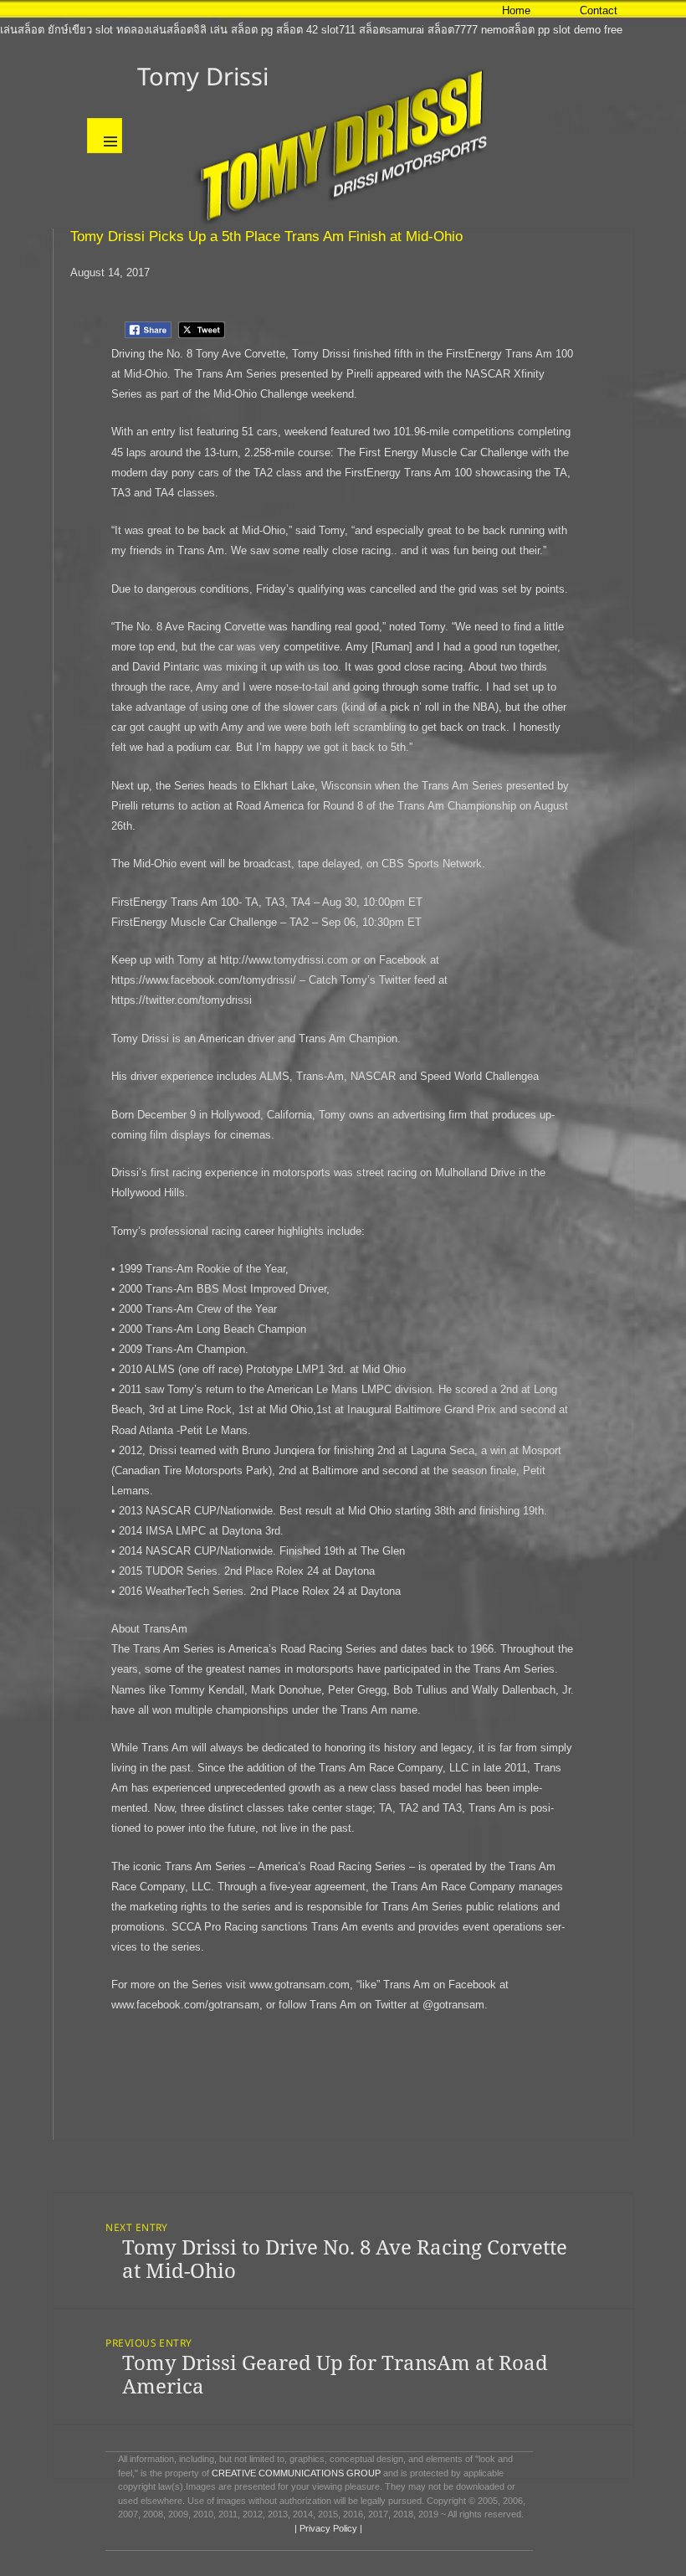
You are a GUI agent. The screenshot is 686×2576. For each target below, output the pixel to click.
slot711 (338, 30)
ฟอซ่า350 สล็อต (218, 10)
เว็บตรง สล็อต (104, 10)
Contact (599, 10)
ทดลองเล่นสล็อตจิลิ (161, 30)
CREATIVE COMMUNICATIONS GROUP (296, 2473)
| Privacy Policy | (327, 2528)
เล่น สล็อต (234, 30)
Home (516, 10)
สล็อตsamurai (392, 30)
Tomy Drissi (203, 76)
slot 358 (19, 10)
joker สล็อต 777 (363, 10)
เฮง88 (55, 10)
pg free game (291, 10)
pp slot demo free (580, 30)
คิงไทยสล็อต (434, 10)
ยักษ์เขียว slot (80, 30)
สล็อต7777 (453, 30)
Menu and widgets (105, 136)
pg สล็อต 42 (289, 30)
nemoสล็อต (508, 30)
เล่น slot (158, 10)
